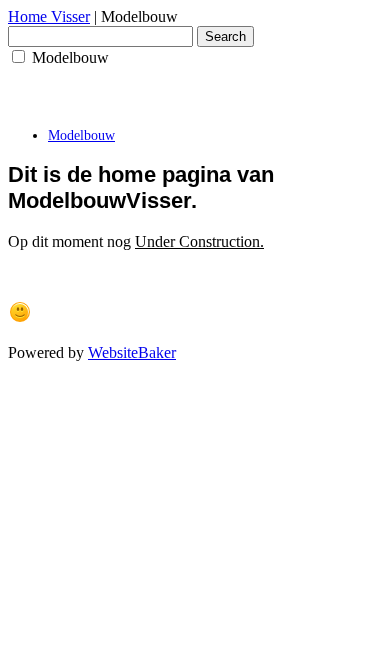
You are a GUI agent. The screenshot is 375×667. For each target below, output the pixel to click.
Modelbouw (81, 135)
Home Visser (49, 16)
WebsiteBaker (132, 352)
